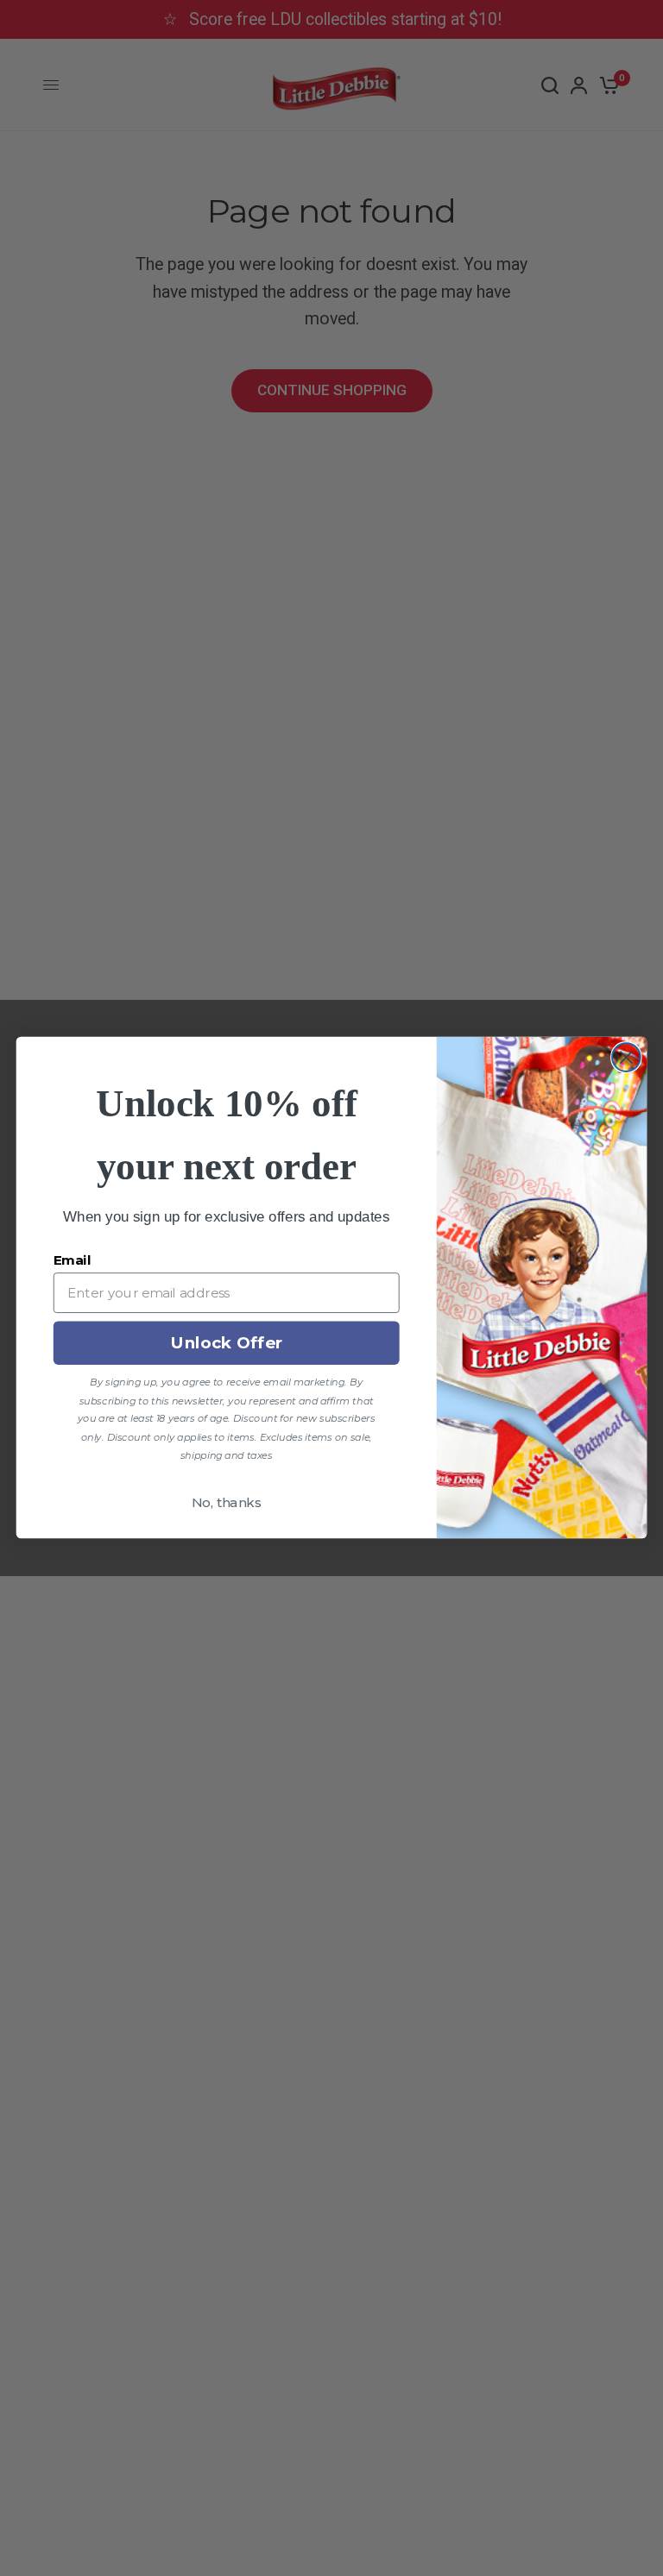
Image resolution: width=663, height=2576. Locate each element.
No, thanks (227, 1503)
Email (73, 1260)
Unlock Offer (226, 1343)
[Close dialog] (626, 1058)
